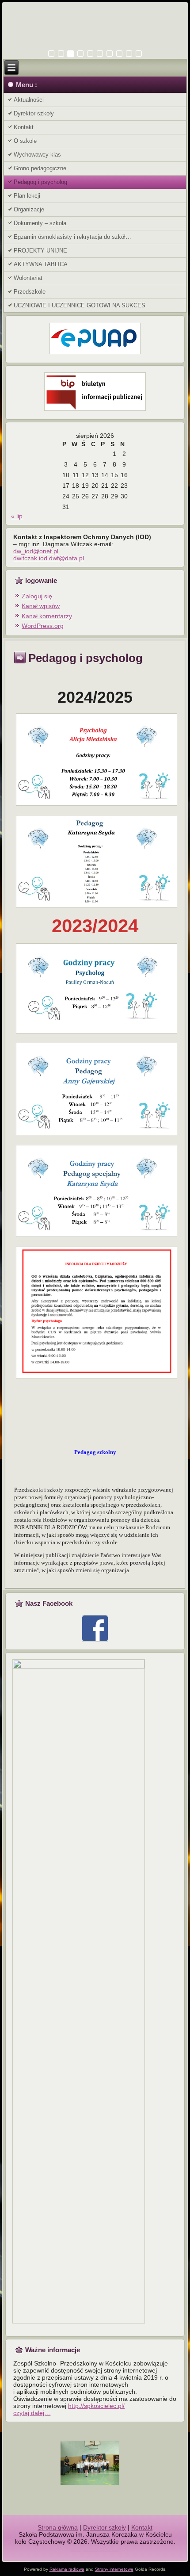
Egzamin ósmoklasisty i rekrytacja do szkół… (72, 237)
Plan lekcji (27, 196)
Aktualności (29, 100)
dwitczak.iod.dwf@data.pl (49, 558)
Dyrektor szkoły (34, 113)
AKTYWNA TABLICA (41, 264)
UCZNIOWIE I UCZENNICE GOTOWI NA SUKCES (80, 305)
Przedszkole (30, 292)
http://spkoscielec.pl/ (96, 2406)
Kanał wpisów (41, 606)
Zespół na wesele (95, 2549)
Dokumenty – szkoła (40, 223)
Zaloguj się (37, 596)
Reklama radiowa (67, 2569)
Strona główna (58, 2527)
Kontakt (24, 127)
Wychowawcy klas (37, 155)
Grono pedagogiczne (40, 168)
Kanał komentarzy (47, 616)
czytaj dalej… (32, 2413)
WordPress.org (43, 626)
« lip (17, 516)
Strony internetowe (114, 2569)
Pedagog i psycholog (40, 182)
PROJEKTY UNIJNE (40, 251)
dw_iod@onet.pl (36, 551)
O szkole (25, 141)
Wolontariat (28, 278)
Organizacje (29, 209)
